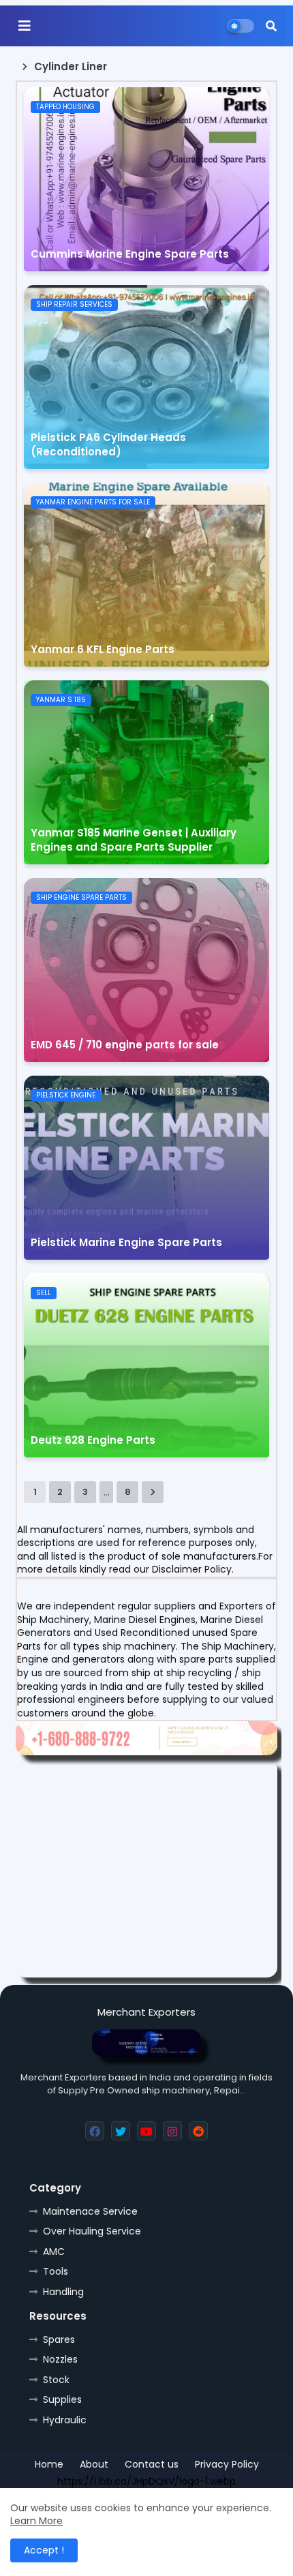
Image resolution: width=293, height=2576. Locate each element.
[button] (271, 26)
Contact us (152, 2465)
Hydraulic (65, 2420)
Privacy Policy (227, 2465)
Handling (63, 2292)
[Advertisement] (146, 1868)
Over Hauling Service (92, 2231)
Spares (59, 2339)
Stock (56, 2380)
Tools (56, 2271)
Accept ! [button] (44, 2550)
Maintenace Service (90, 2211)
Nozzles (60, 2359)
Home (49, 2465)
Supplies (62, 2399)
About (94, 2465)
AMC (54, 2252)
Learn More (36, 2521)
